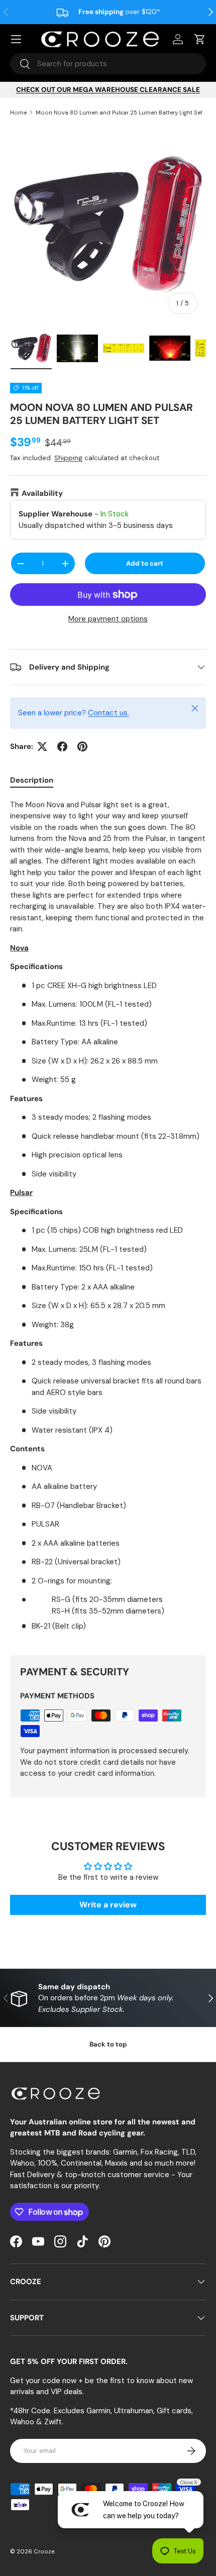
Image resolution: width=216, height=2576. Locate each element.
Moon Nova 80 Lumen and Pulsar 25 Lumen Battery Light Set (119, 113)
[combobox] (108, 64)
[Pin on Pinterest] (82, 746)
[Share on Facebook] (62, 746)
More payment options (108, 619)
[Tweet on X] (42, 746)
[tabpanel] (108, 1219)
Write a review (108, 1905)
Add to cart (145, 563)
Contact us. (109, 713)
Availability (42, 493)
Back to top (108, 2044)
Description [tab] (32, 780)
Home (18, 113)
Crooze (44, 2551)
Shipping (68, 458)
